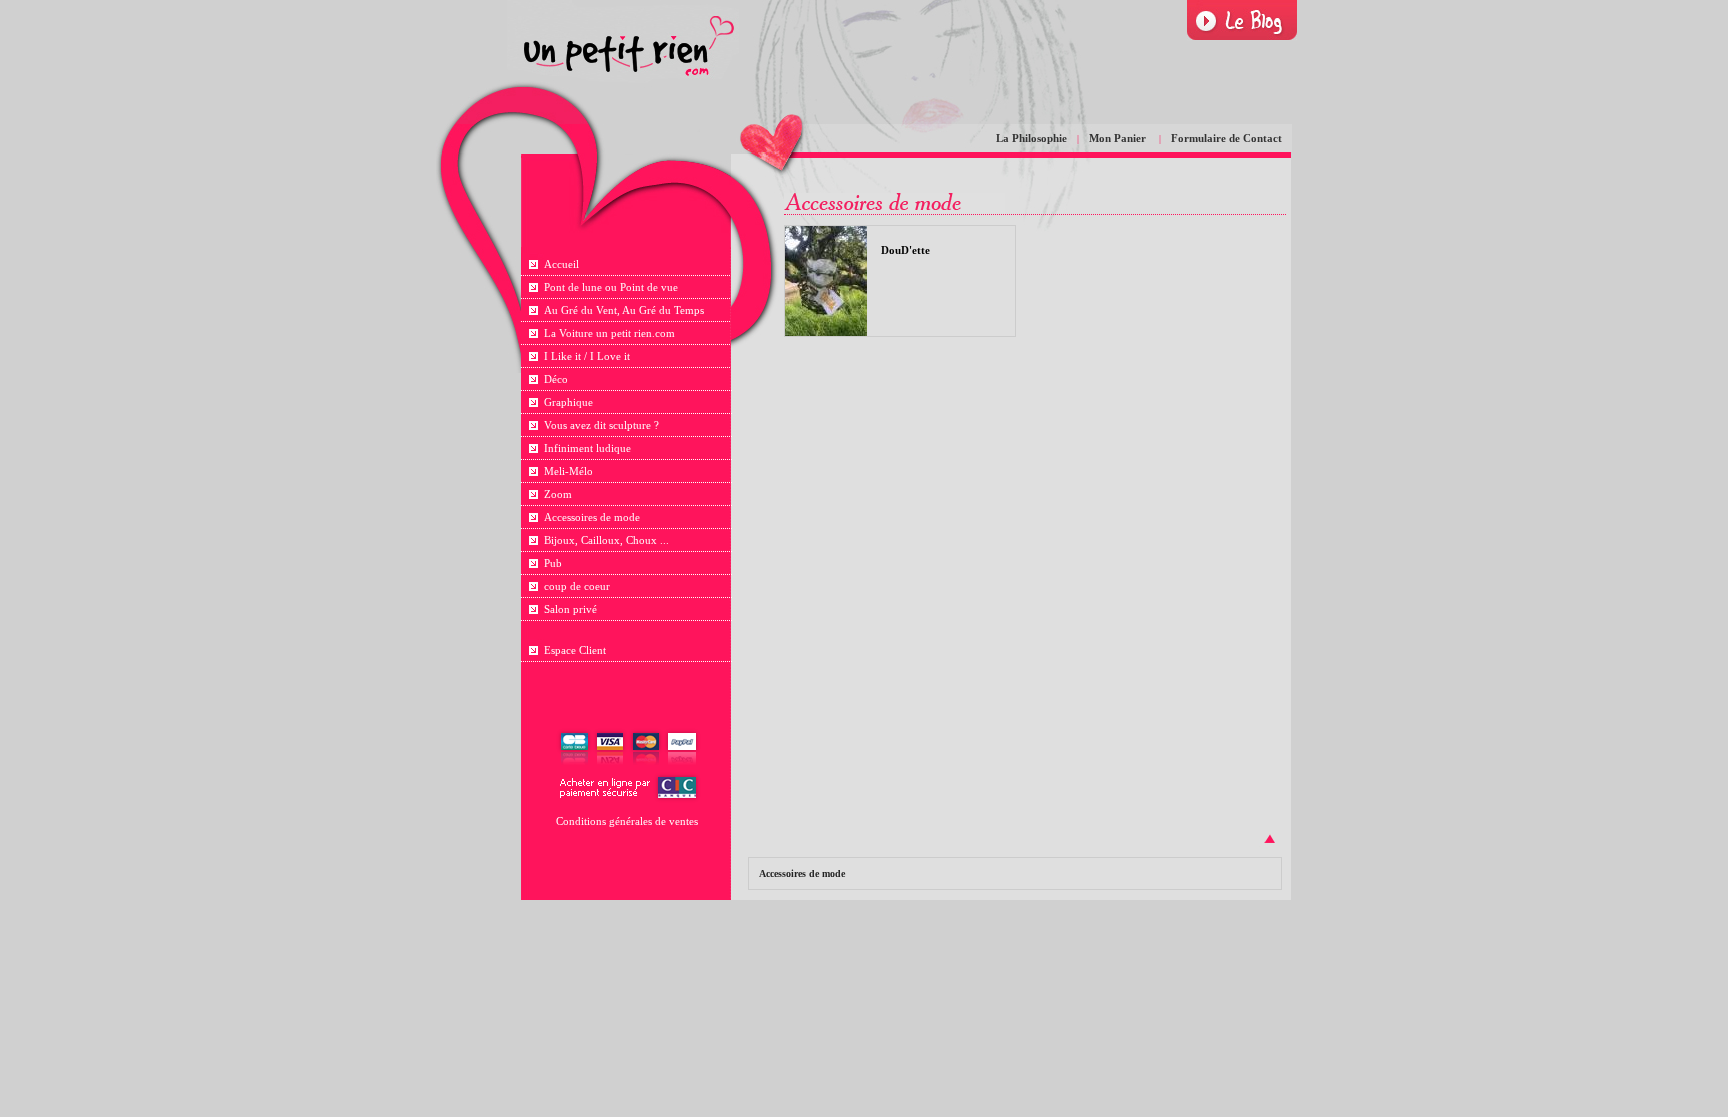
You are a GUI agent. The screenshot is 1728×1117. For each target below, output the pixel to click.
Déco (556, 379)
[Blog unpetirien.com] (1242, 20)
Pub (553, 563)
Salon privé (570, 609)
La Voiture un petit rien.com (609, 333)
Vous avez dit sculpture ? (601, 425)
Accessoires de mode (592, 517)
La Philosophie (1031, 138)
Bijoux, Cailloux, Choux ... (606, 540)
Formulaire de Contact (1226, 138)
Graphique (568, 402)
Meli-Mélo (568, 471)
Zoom (558, 494)
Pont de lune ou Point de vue (611, 287)
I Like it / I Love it (587, 356)
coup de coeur (577, 586)
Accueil (561, 264)
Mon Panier (1119, 138)
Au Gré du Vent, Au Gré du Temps (624, 310)
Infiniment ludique (587, 448)
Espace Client (575, 650)
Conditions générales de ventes (627, 821)
